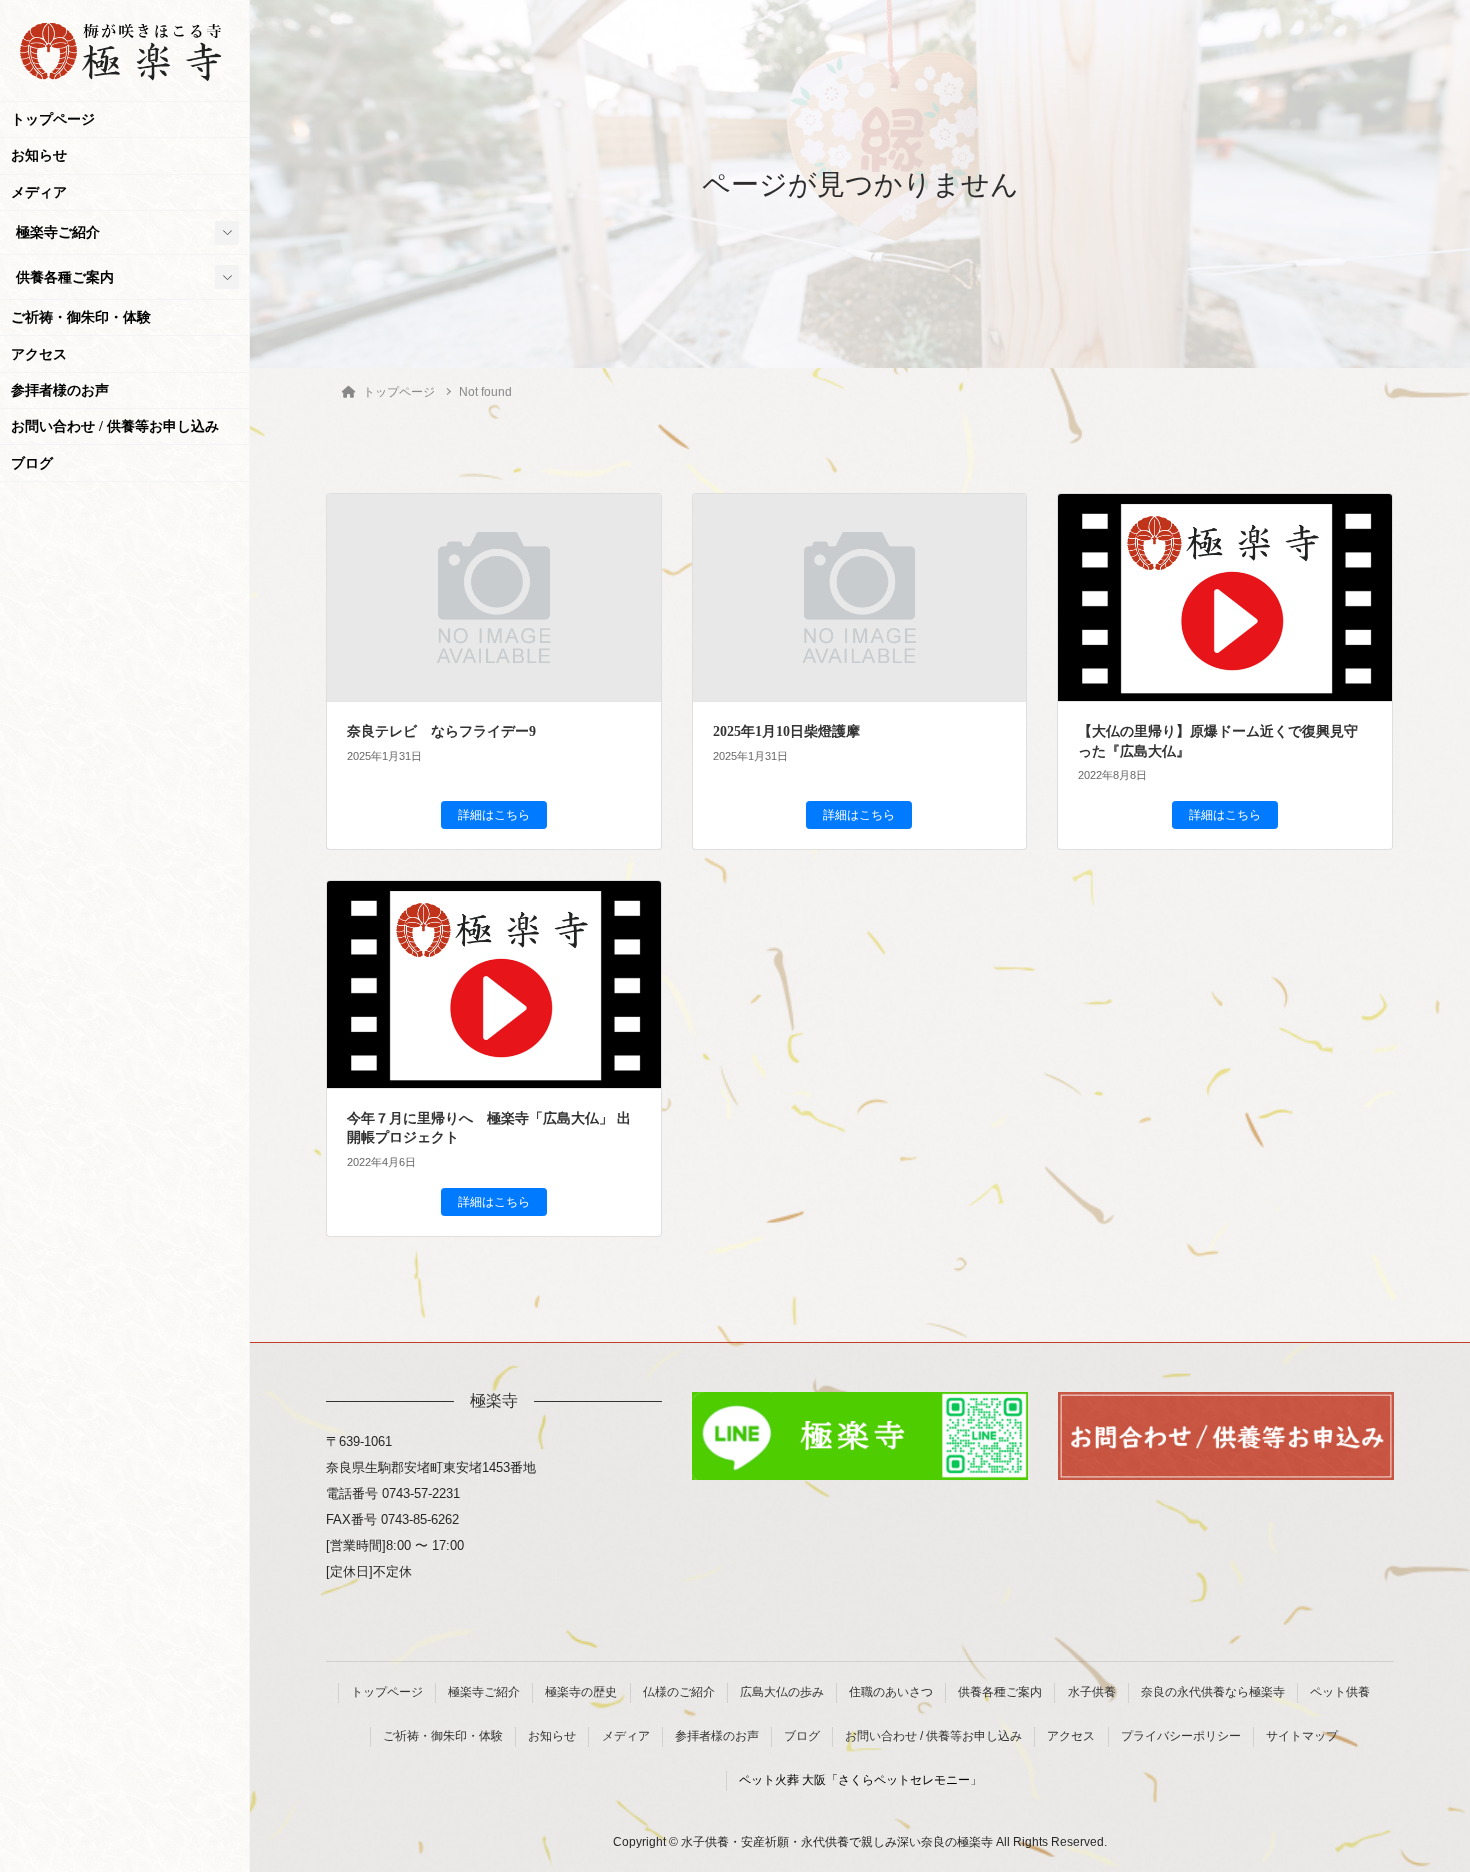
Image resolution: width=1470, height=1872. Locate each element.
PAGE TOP (1416, 1798)
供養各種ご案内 (65, 277)
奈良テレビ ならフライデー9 (441, 731)
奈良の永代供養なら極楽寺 (1213, 1692)
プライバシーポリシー (1181, 1736)
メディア (39, 192)
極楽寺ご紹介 (58, 232)
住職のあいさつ (891, 1692)
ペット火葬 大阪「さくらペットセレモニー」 (860, 1780)
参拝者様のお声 (60, 390)
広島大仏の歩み (782, 1692)
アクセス (39, 354)
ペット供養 (1340, 1692)
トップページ (53, 119)
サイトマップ (1302, 1736)
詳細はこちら (494, 815)
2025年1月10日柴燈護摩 (786, 731)
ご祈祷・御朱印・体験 (81, 317)
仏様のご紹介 (679, 1692)
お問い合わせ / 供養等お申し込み (115, 426)
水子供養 (1092, 1692)
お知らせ (39, 155)
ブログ (32, 463)
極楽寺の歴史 (581, 1692)
